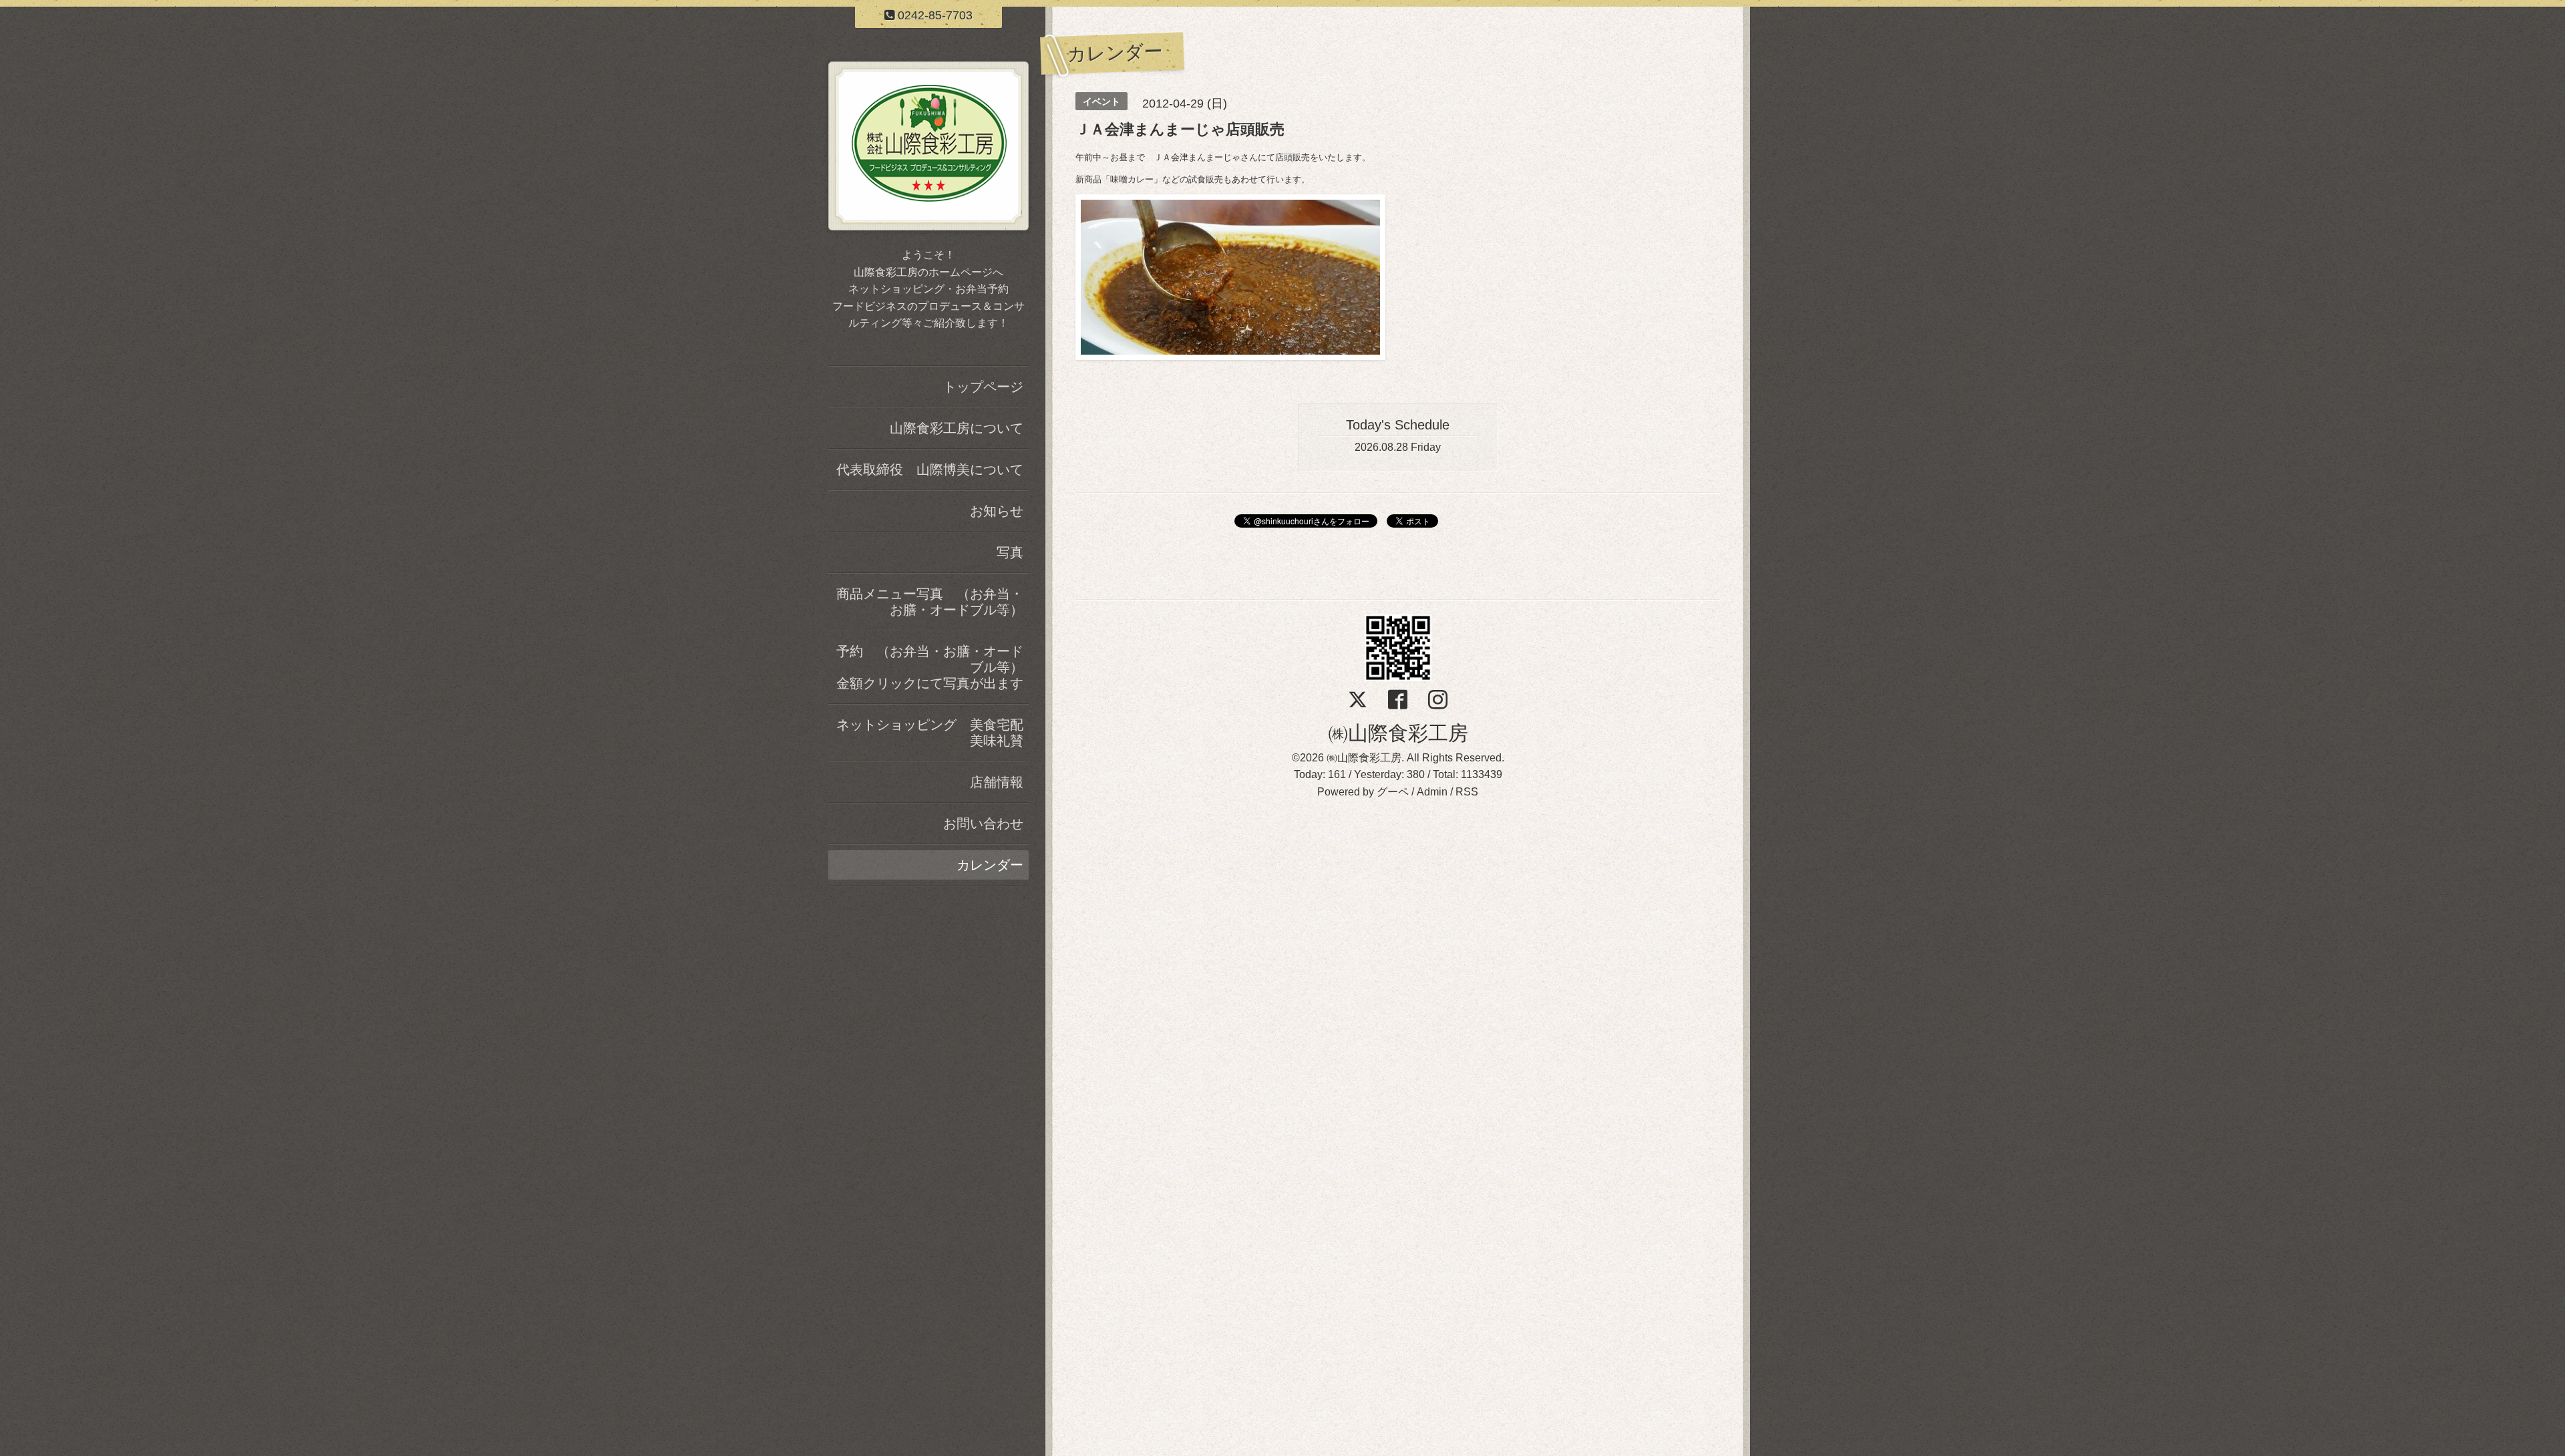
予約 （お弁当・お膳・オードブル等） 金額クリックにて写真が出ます (932, 667)
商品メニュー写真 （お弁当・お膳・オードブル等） (930, 602)
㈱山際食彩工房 (1398, 733)
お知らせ (997, 511)
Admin (1432, 792)
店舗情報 (997, 782)
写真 (1010, 552)
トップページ (983, 387)
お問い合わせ (983, 824)
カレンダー (990, 865)
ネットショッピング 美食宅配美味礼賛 (930, 733)
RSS (1467, 792)
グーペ (1393, 792)
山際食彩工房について (957, 428)
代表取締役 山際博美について (930, 470)
